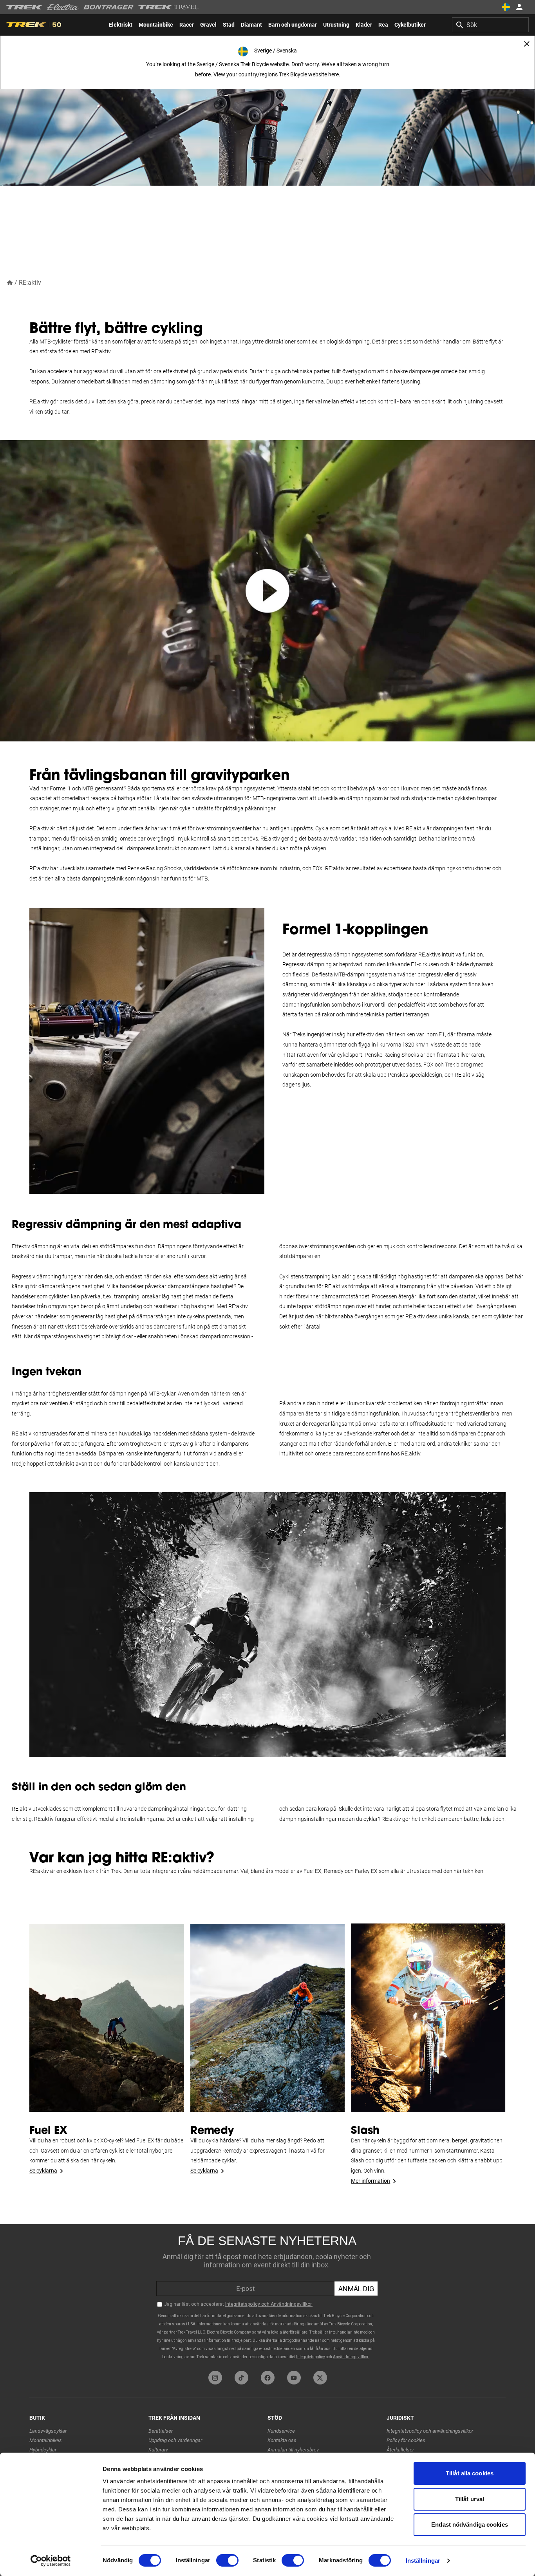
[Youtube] (294, 2378)
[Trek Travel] (168, 7)
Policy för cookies (406, 2440)
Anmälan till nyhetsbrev (293, 2450)
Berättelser (161, 2431)
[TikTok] (241, 2378)
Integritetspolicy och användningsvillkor (430, 2431)
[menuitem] (121, 25)
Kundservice (281, 2431)
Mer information (371, 2181)
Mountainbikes (46, 2440)
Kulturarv (158, 2450)
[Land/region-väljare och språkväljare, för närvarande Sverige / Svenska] (506, 7)
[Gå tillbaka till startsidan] (10, 282)
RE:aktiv (30, 283)
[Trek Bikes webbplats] (24, 7)
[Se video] (267, 591)
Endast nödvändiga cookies (470, 2524)
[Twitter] (320, 2378)
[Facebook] (268, 2378)
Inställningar (423, 2561)
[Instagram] (215, 2378)
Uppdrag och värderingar (175, 2440)
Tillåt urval (470, 2499)
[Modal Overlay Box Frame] (267, 2296)
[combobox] (490, 25)
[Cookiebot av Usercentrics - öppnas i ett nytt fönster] (51, 2561)
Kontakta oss (282, 2440)
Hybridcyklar (43, 2450)
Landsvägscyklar (48, 2431)
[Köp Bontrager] (108, 7)
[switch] (227, 2560)
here (333, 74)
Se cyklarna (43, 2171)
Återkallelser (400, 2450)
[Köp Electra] (63, 7)
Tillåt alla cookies (470, 2473)
